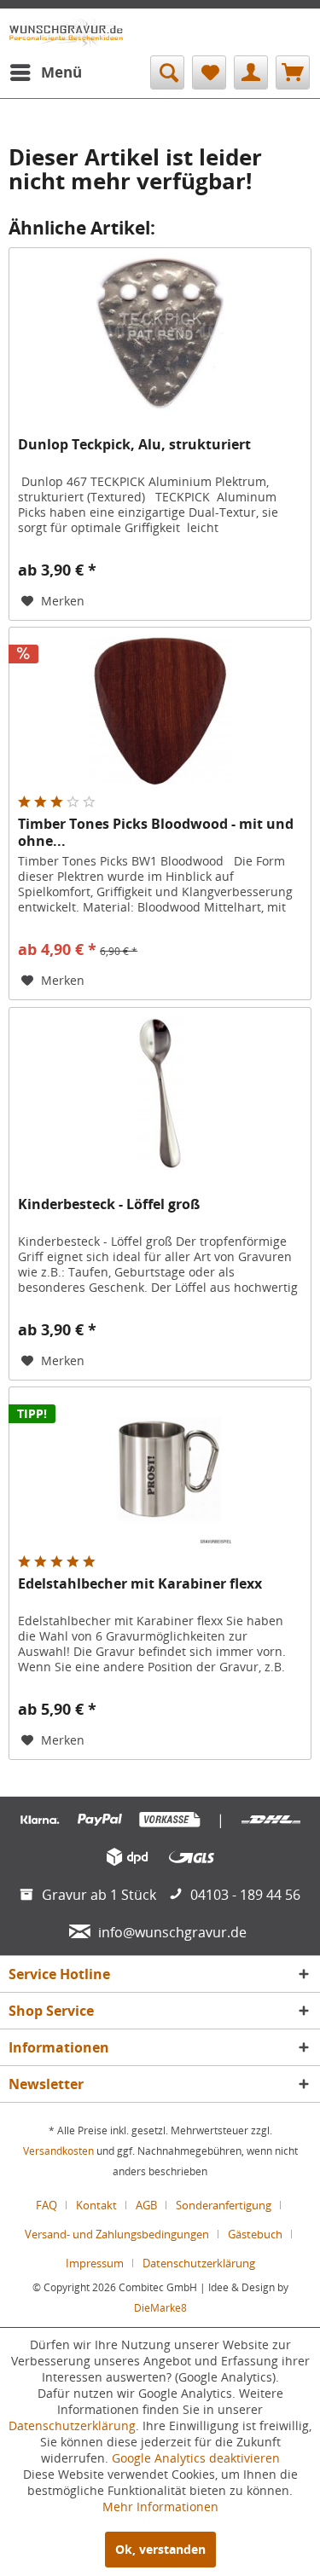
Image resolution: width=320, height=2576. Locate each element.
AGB (146, 2205)
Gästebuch (255, 2234)
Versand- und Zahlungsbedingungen (117, 2234)
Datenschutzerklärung (199, 2263)
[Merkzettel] (209, 72)
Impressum (95, 2263)
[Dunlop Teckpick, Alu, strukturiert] (160, 333)
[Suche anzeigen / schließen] (167, 72)
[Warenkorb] (293, 72)
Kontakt (96, 2205)
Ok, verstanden (160, 2549)
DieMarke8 (160, 2308)
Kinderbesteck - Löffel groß (109, 1204)
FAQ (47, 2205)
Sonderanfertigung (224, 2205)
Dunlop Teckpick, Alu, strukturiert (134, 445)
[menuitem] (45, 72)
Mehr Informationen (160, 2507)
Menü (61, 72)
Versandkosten (58, 2151)
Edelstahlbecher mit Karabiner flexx (140, 1584)
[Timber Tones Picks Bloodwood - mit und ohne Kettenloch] (160, 713)
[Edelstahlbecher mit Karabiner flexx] (160, 1473)
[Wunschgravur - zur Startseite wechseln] (66, 32)
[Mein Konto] (251, 72)
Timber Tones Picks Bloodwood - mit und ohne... (156, 832)
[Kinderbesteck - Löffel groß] (160, 1093)
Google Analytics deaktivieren (196, 2458)
